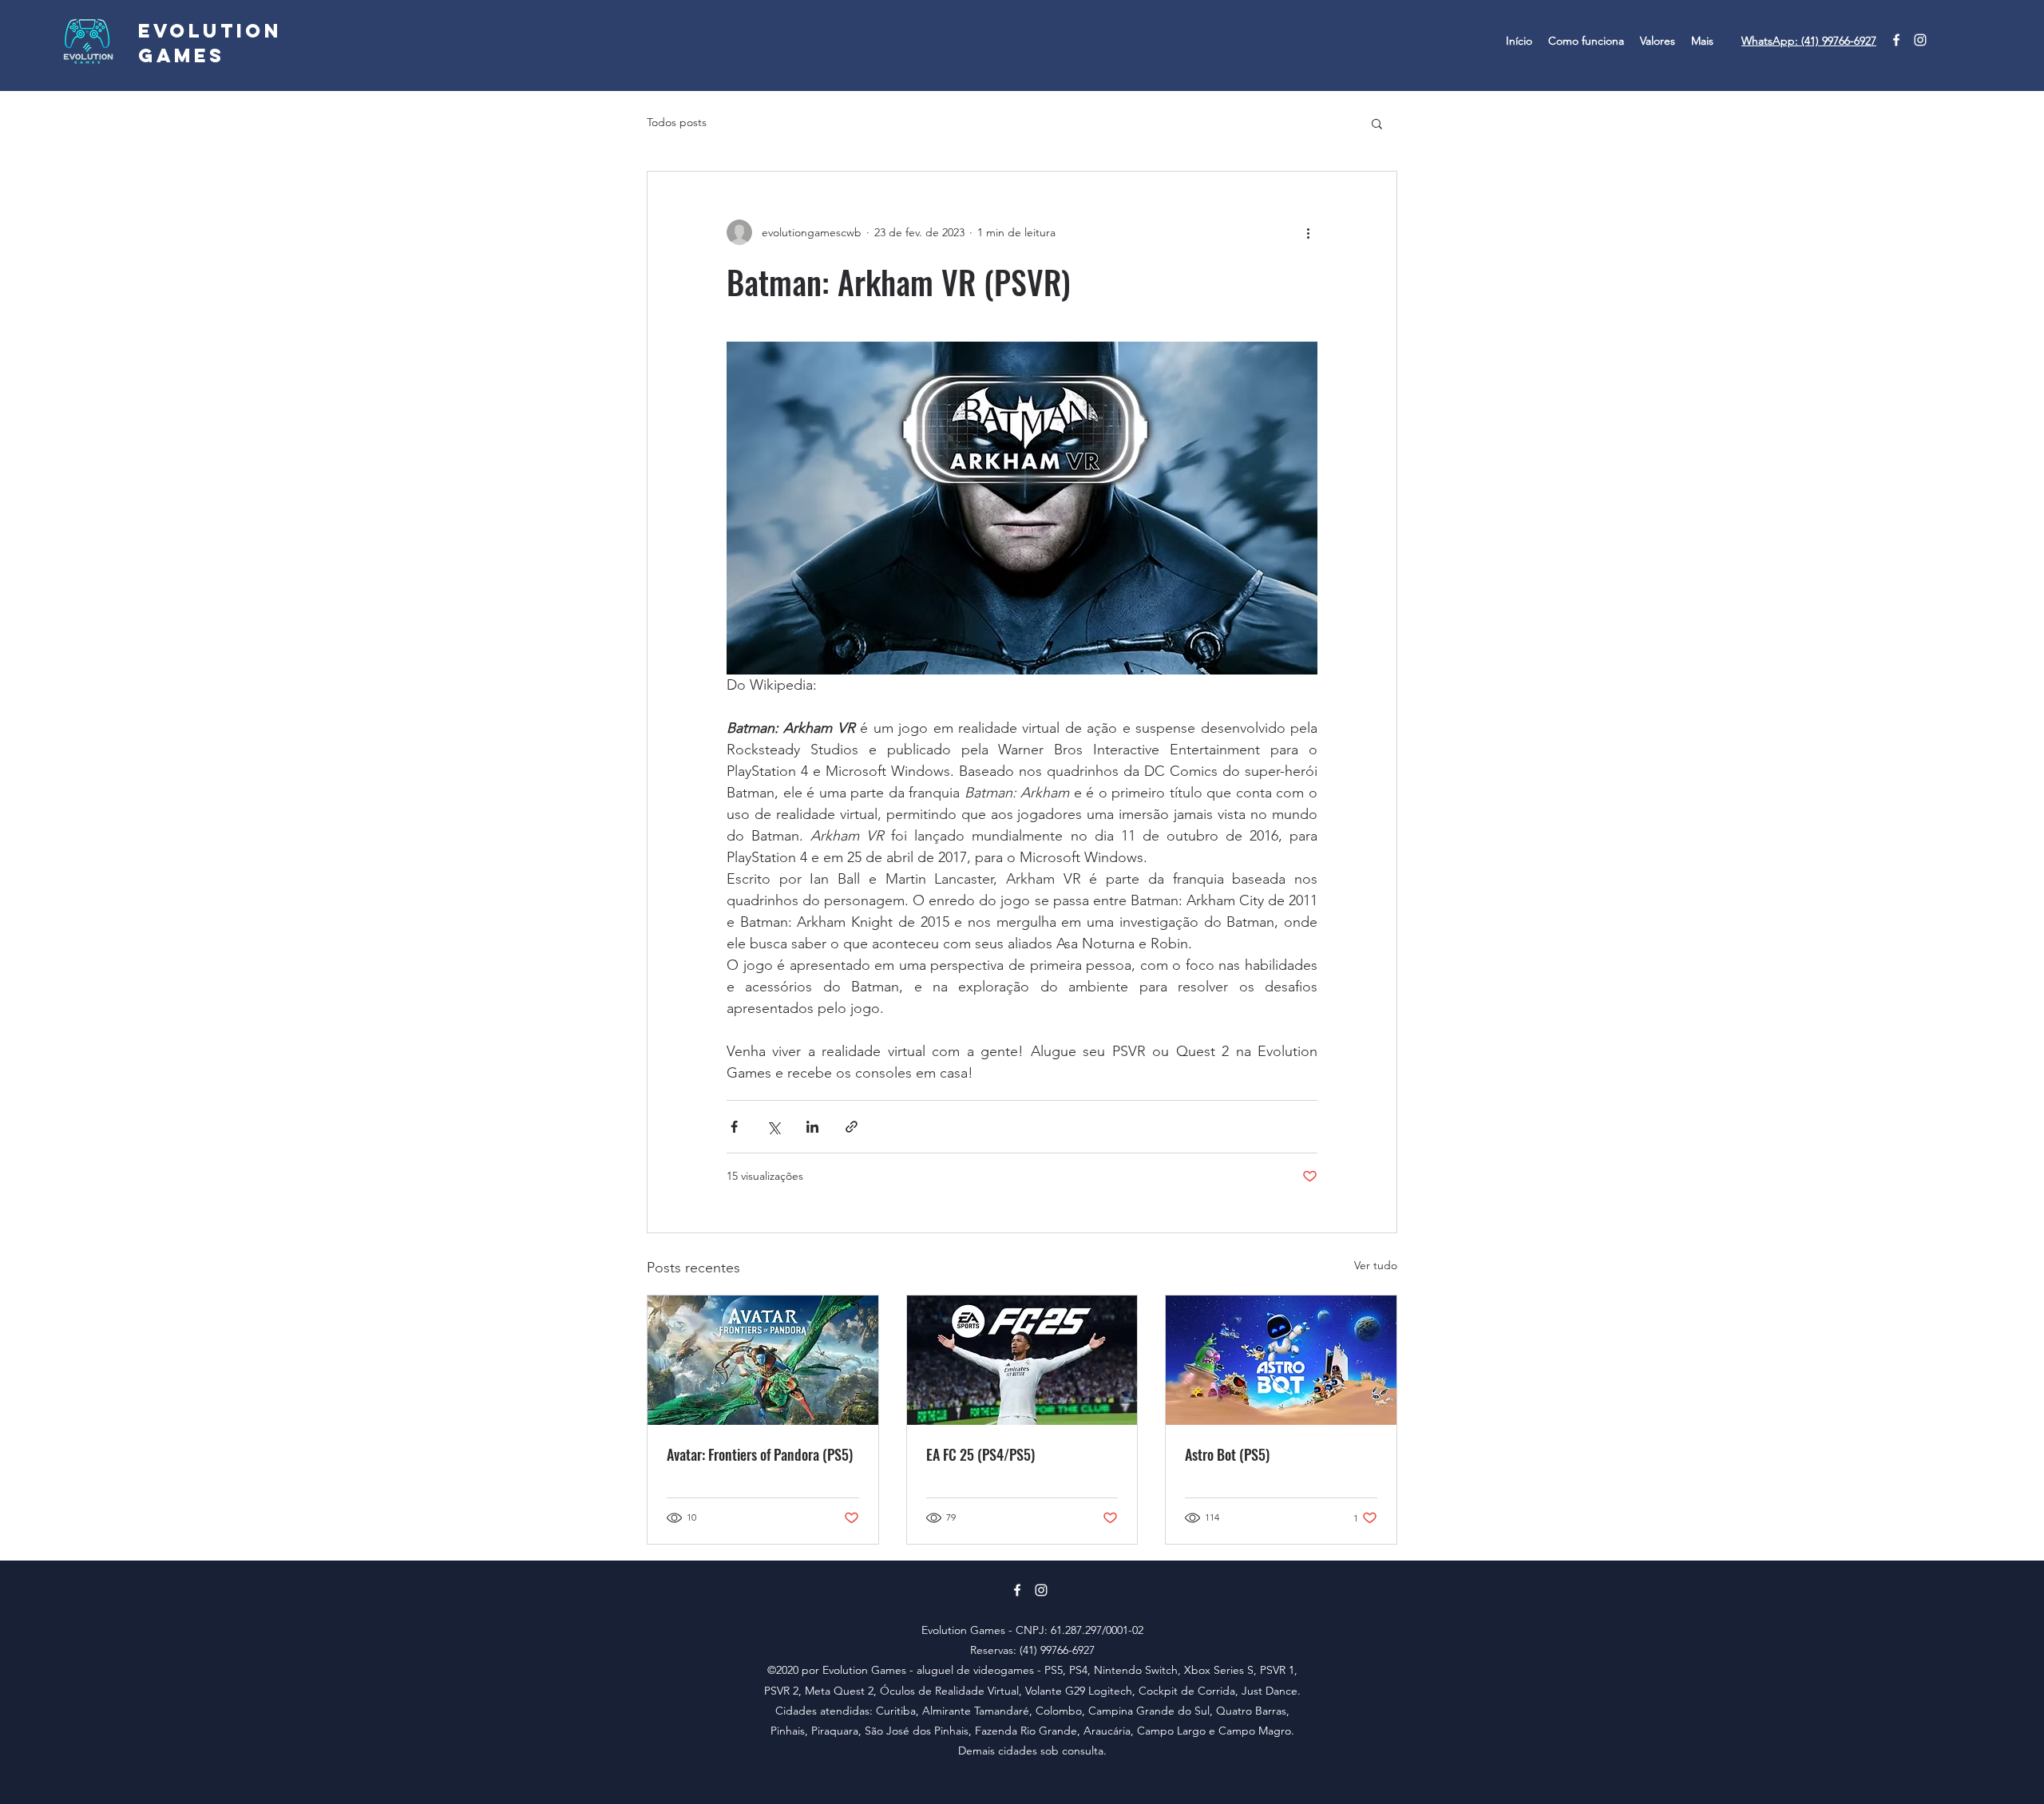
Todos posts (677, 122)
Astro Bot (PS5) (1227, 1454)
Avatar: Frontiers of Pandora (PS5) (760, 1454)
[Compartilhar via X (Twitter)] (773, 1127)
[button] (1377, 123)
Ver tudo (1376, 1265)
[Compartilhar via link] (852, 1127)
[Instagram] (1920, 40)
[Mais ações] (1308, 232)
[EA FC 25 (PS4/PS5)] (1022, 1360)
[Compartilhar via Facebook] (734, 1127)
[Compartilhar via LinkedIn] (812, 1127)
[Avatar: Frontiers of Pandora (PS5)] (763, 1360)
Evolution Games (210, 43)
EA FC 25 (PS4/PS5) (980, 1454)
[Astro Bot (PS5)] (1281, 1360)
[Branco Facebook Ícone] (1896, 40)
